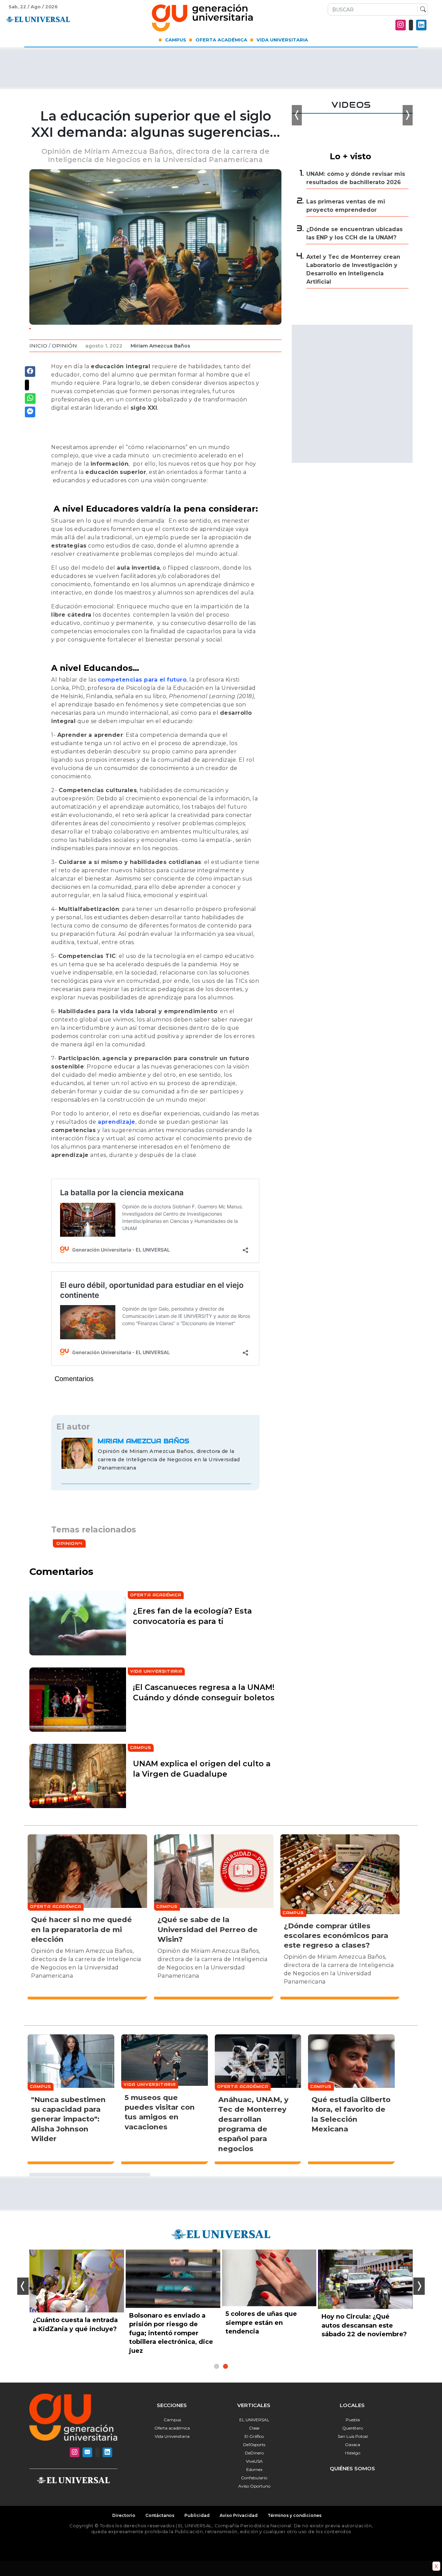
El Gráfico (254, 2436)
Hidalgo (353, 2453)
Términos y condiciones (295, 2515)
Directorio (124, 2515)
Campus (176, 40)
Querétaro (353, 2428)
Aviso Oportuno (254, 2486)
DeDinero (254, 2453)
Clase (254, 2428)
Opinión (64, 346)
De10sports (254, 2445)
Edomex (254, 2469)
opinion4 (69, 1543)
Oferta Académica (221, 40)
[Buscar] (421, 10)
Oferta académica (172, 2428)
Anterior (23, 2286)
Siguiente (419, 2286)
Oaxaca (353, 2445)
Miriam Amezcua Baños (160, 346)
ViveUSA (254, 2461)
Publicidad (197, 2515)
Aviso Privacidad (239, 2515)
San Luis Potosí (353, 2436)
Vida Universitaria (282, 40)
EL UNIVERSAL (254, 2420)
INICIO (38, 346)
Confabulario (254, 2478)
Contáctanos (160, 2515)
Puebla (353, 2420)
